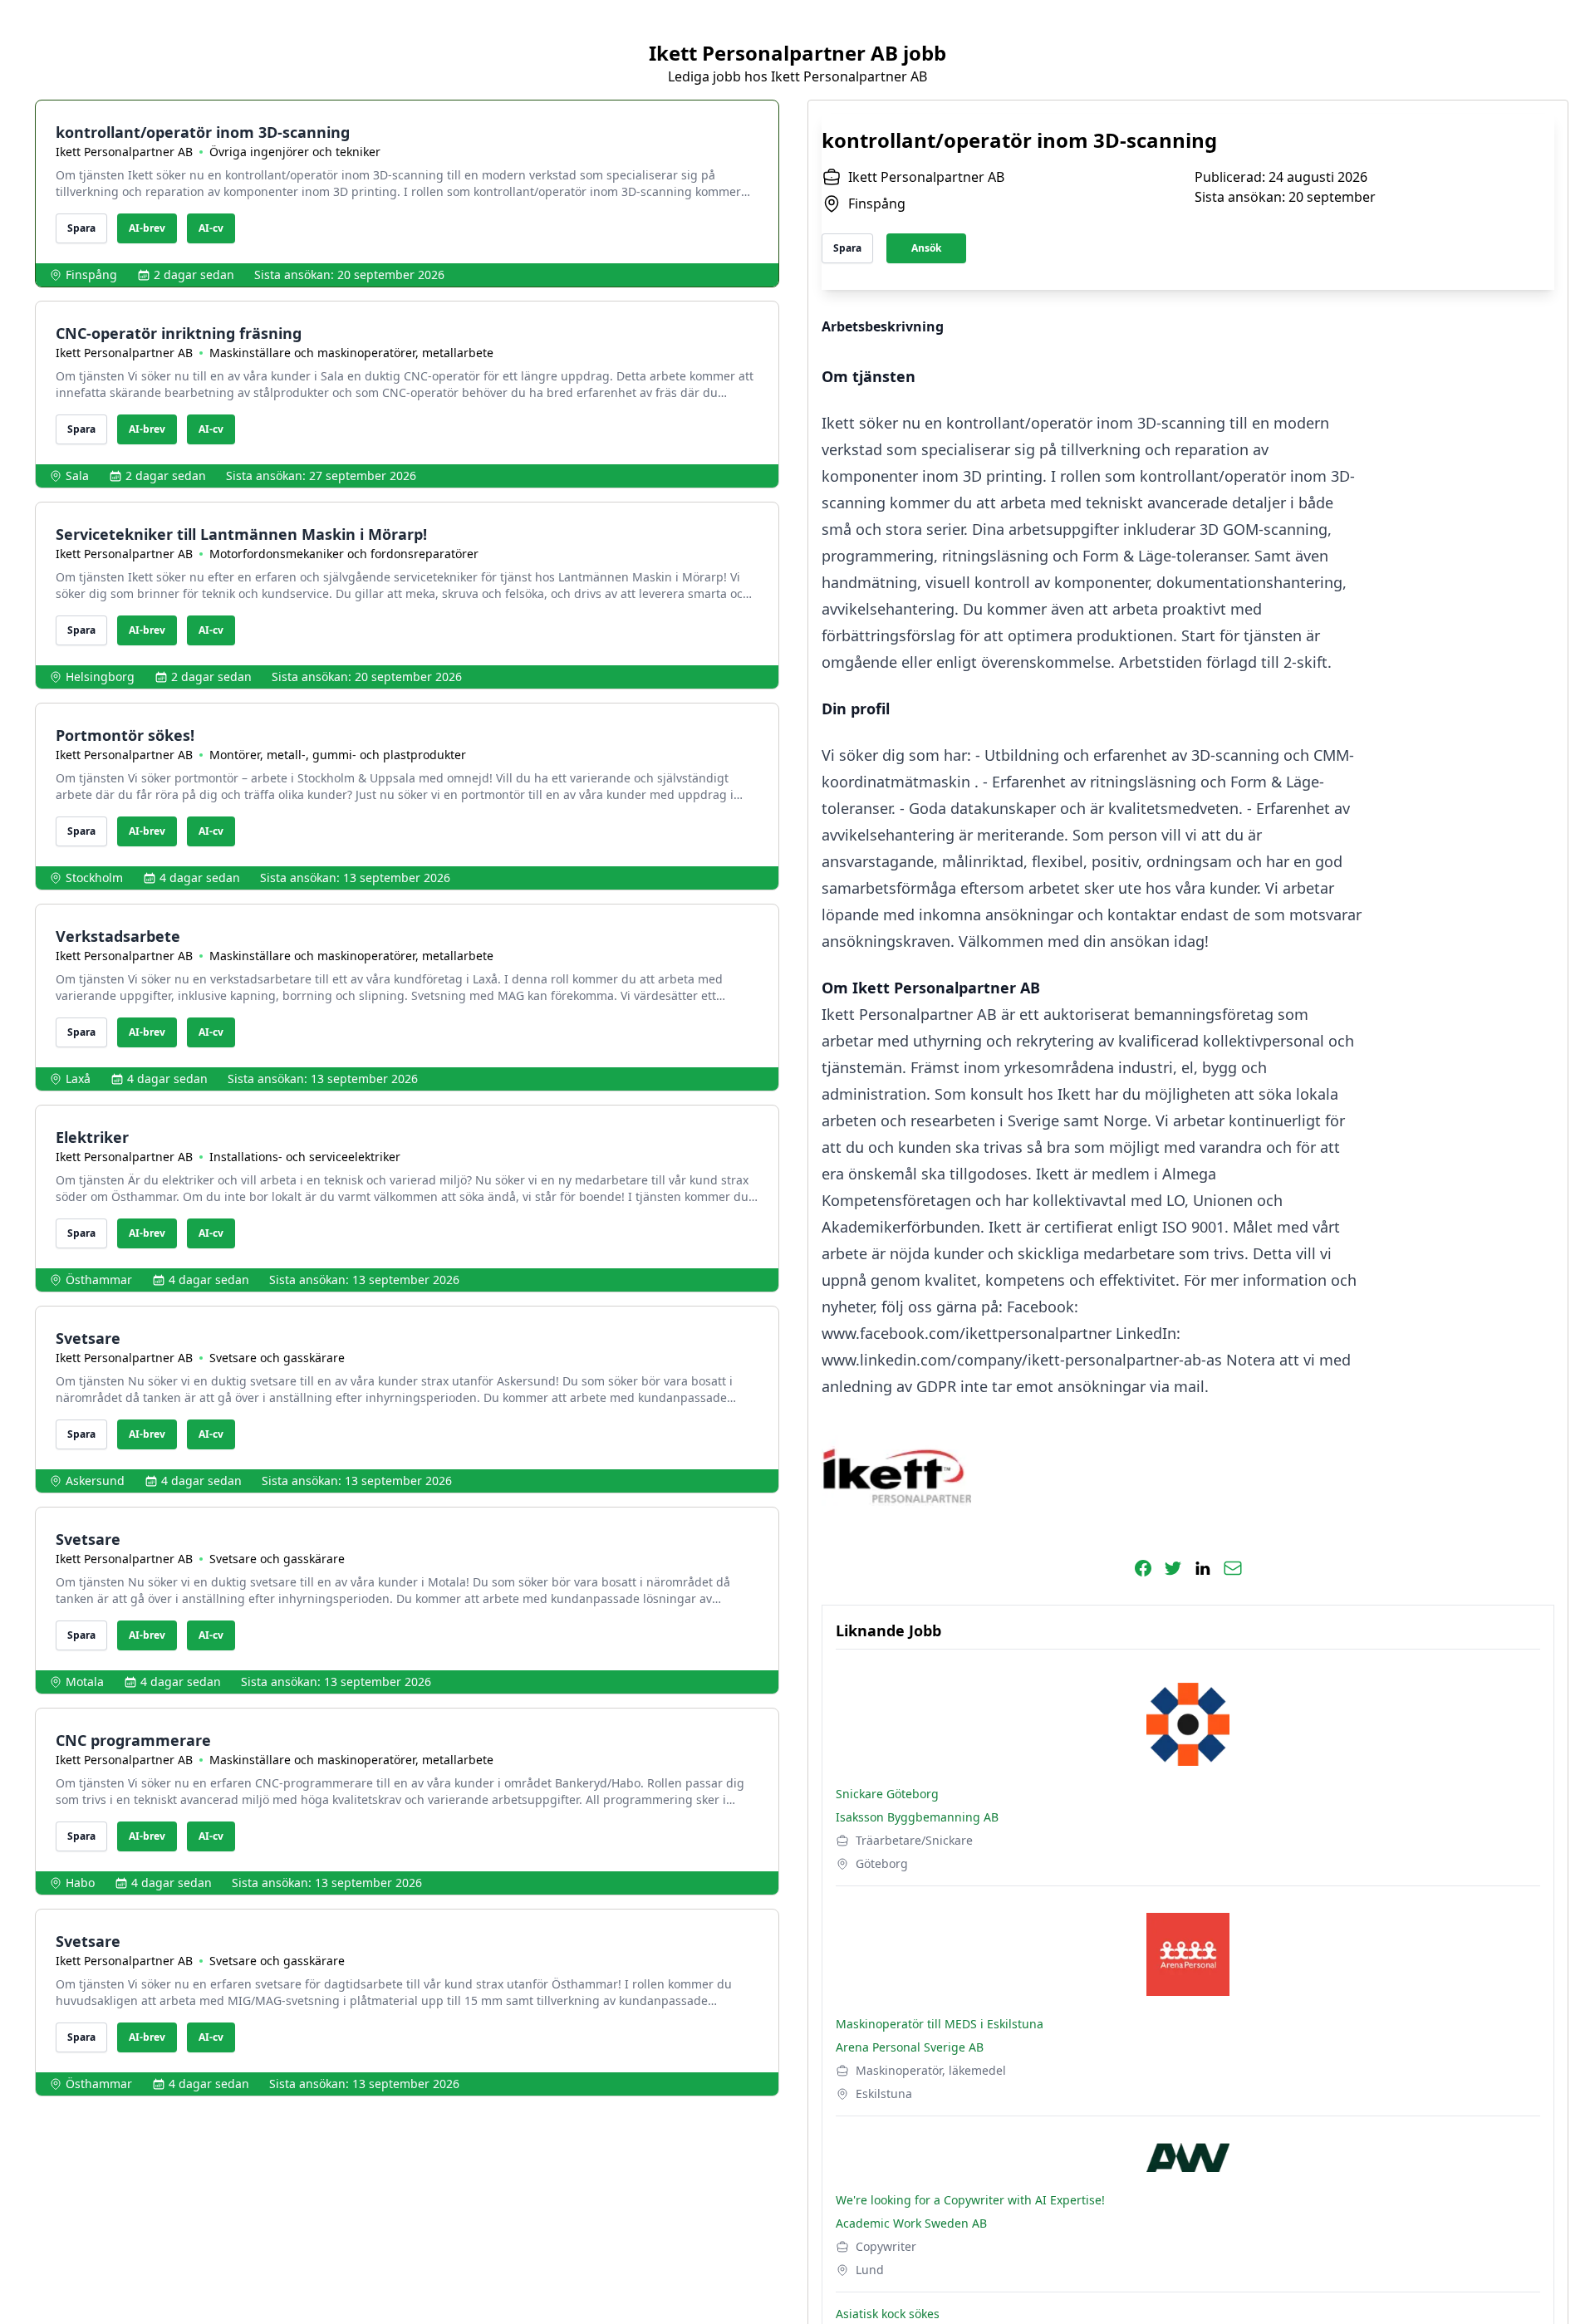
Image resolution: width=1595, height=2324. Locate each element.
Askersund (95, 1481)
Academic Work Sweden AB (911, 2223)
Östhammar (99, 1280)
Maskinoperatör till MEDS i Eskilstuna (940, 2024)
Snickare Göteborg (887, 1794)
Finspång (91, 275)
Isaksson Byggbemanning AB (917, 1817)
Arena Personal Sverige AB (910, 2047)
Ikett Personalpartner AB (124, 152)
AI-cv (211, 228)
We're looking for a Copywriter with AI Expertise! (970, 2200)
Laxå (78, 1079)
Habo (80, 1883)
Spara (81, 228)
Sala (77, 476)
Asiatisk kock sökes (888, 2314)
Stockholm (94, 878)
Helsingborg (100, 677)
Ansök (926, 248)
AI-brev (147, 228)
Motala (85, 1682)
